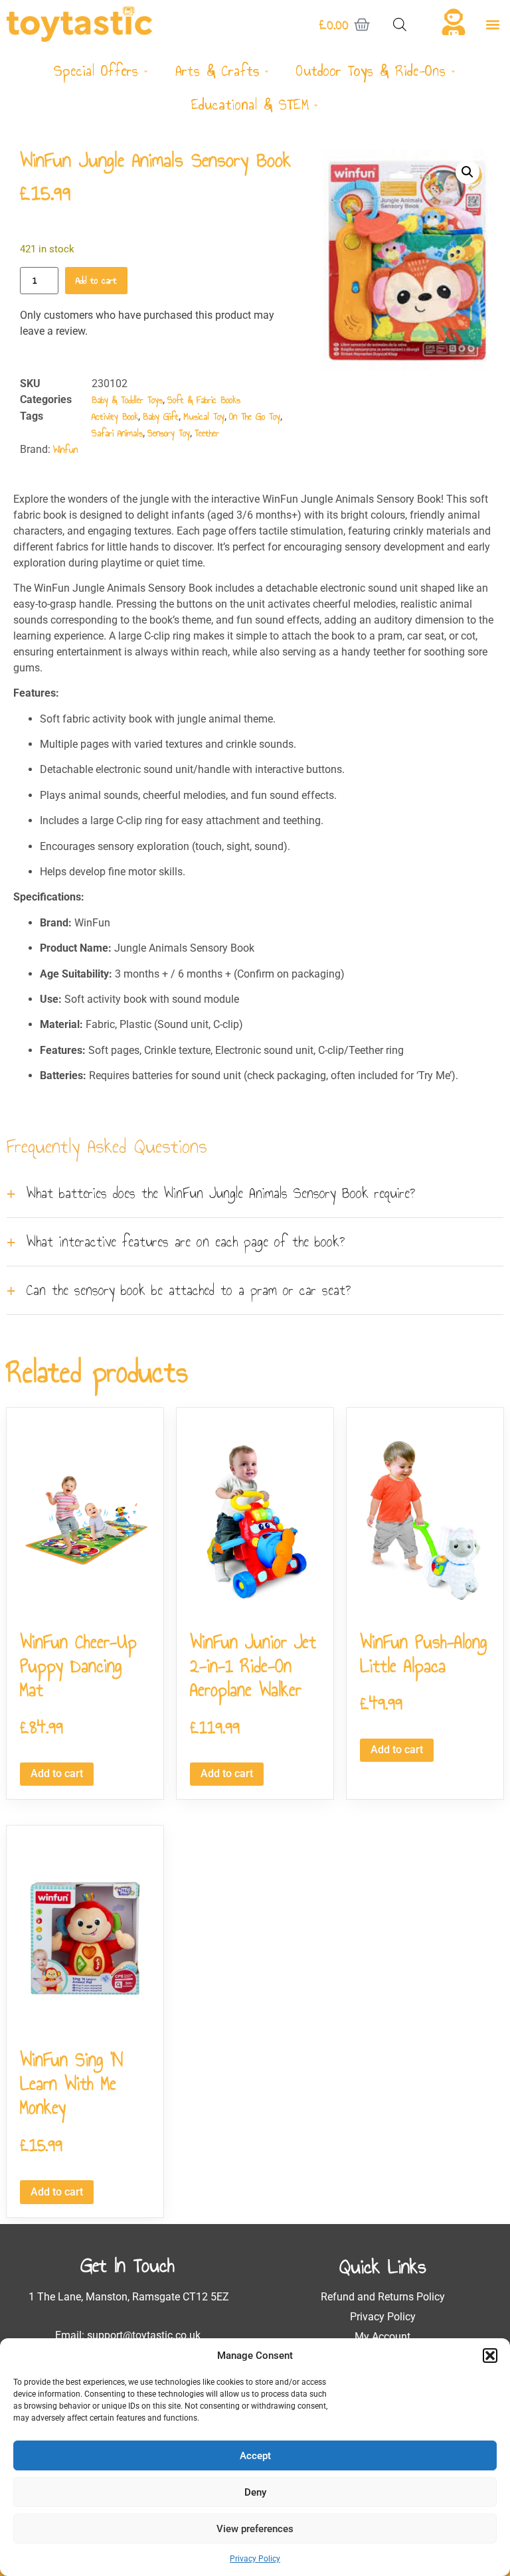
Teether (207, 433)
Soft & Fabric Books (204, 400)
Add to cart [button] (57, 1773)
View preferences (255, 2529)
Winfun (65, 450)
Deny (255, 2492)
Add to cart (96, 281)
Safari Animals (117, 433)
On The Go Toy (255, 417)
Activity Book (115, 417)
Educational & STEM (250, 105)
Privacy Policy (255, 2559)
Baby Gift (161, 417)
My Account (382, 2337)
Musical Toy (204, 417)
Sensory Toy (169, 433)
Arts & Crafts (217, 71)
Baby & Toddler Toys (127, 400)
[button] (490, 2356)
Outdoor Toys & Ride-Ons (371, 71)
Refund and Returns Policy (383, 2297)
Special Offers (96, 71)
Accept (255, 2456)
